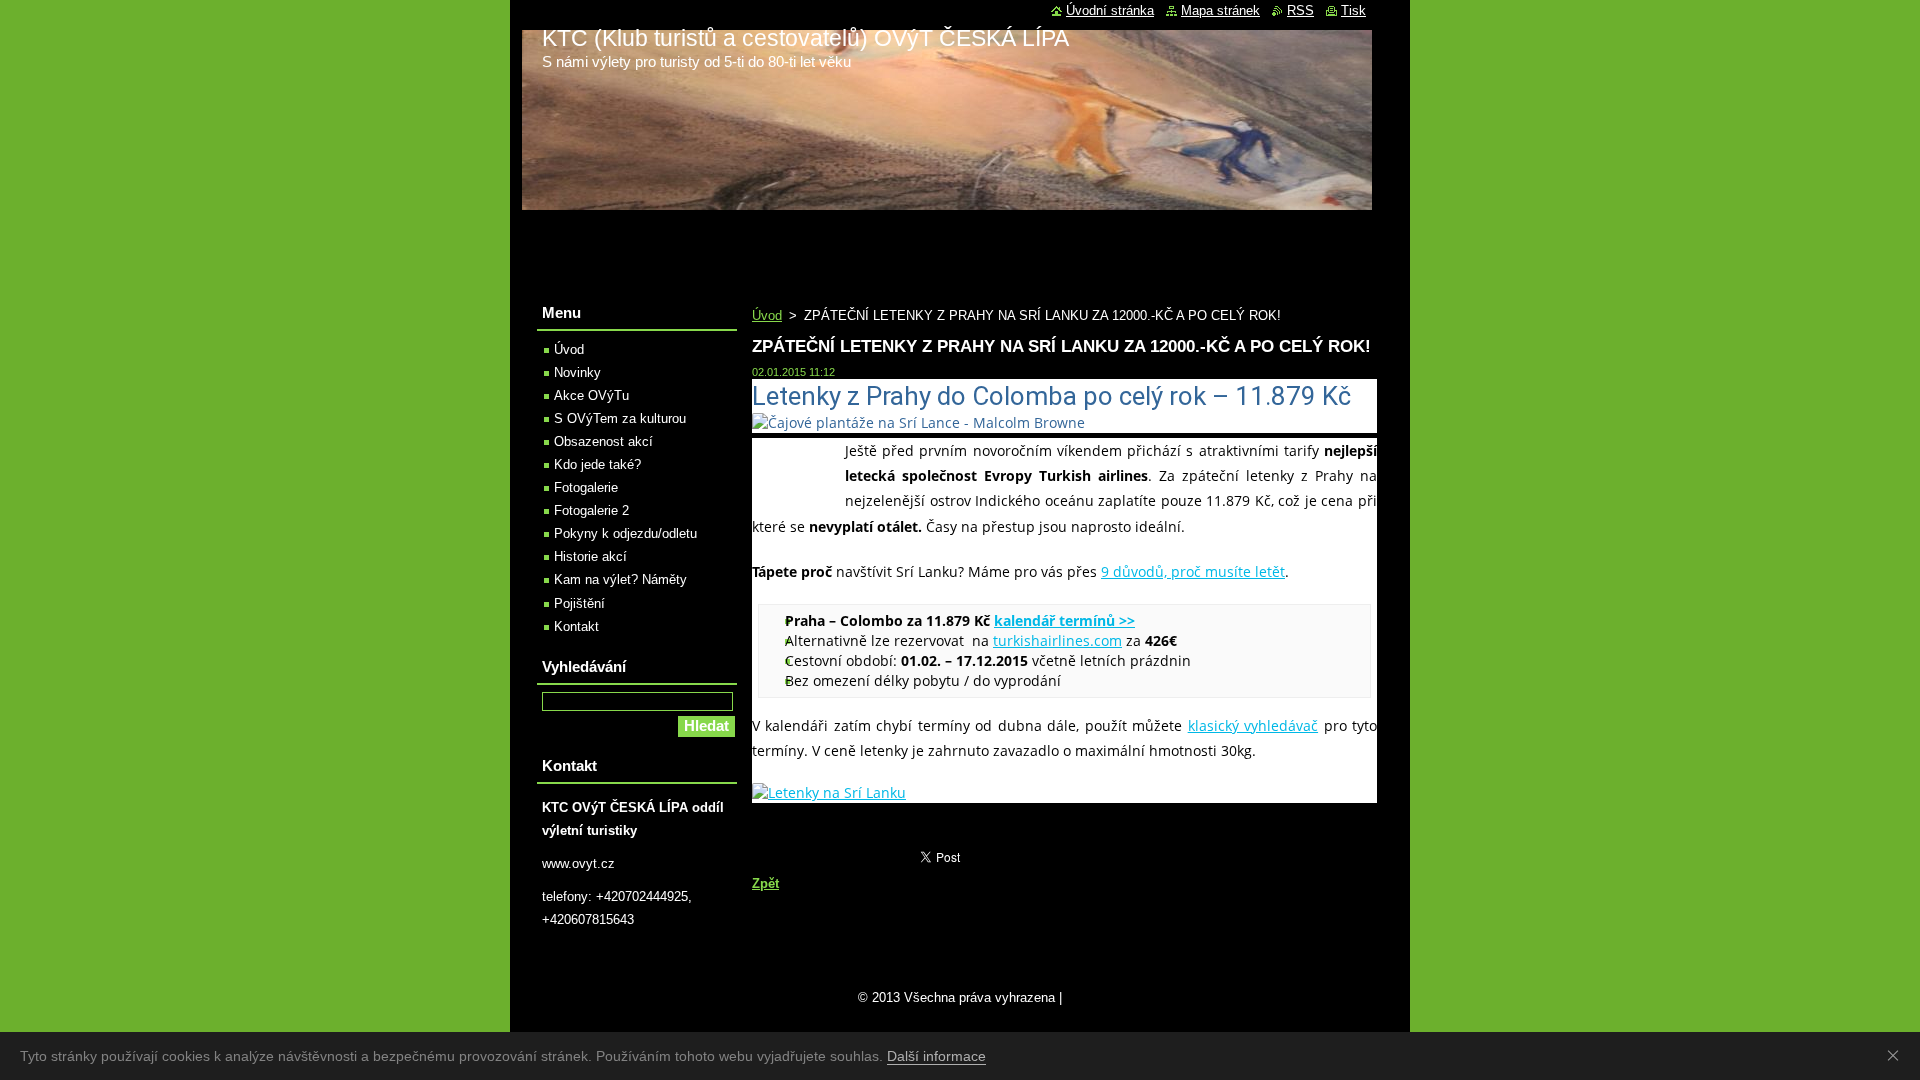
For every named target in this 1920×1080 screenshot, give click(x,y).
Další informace (936, 1056)
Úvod (767, 315)
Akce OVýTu (591, 395)
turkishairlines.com (1057, 640)
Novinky (577, 372)
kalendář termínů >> (1064, 620)
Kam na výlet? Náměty (620, 579)
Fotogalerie (586, 487)
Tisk (1353, 10)
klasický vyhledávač (1253, 725)
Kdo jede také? (597, 464)
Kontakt (576, 626)
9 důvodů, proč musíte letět (1193, 571)
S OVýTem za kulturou (620, 418)
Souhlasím (1897, 1055)
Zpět (765, 883)
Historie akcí (590, 556)
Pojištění (579, 603)
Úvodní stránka (1110, 10)
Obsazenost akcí (603, 441)
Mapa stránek (1220, 10)
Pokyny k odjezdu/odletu (625, 533)
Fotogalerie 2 (591, 510)
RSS (1300, 10)
